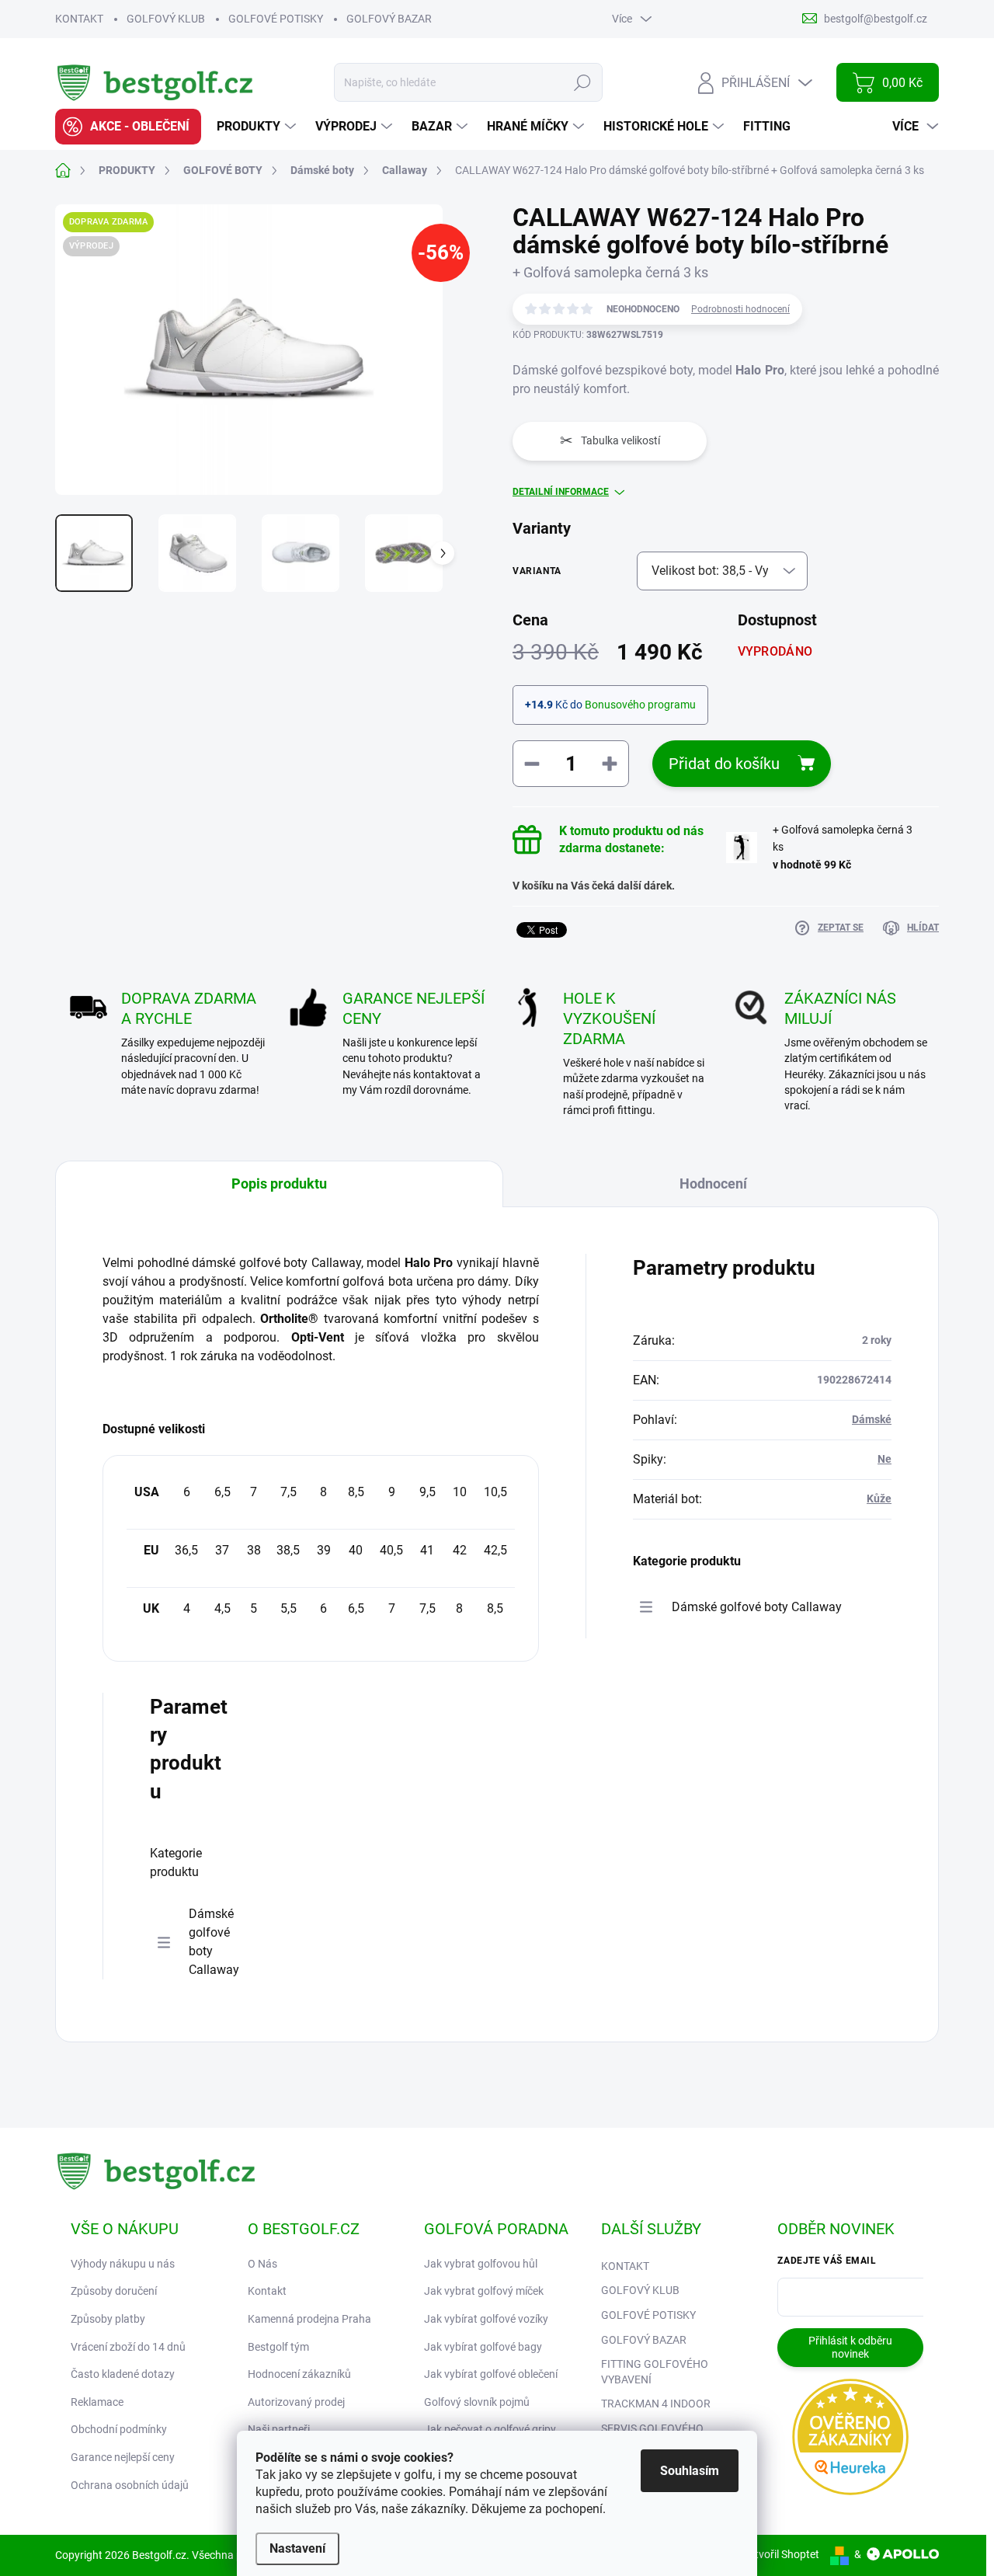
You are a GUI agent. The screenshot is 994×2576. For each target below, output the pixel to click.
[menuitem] (128, 127)
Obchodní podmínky (119, 2429)
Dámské (872, 1419)
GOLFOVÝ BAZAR (389, 19)
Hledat (583, 82)
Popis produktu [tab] (279, 1184)
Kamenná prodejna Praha (309, 2319)
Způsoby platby (108, 2319)
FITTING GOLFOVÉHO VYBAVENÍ (655, 2372)
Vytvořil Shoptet (781, 2554)
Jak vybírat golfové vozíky (486, 2319)
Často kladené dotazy (123, 2374)
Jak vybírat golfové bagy (483, 2347)
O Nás (262, 2264)
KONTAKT (79, 19)
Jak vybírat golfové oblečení (491, 2374)
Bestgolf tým (278, 2347)
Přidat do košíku (724, 764)
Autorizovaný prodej (296, 2402)
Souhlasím (690, 2471)
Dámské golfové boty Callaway (214, 1942)
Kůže (879, 1499)
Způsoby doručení (114, 2291)
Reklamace (97, 2402)
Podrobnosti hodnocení (740, 309)
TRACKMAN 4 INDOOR (656, 2404)
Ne (885, 1459)
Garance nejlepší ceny (123, 2457)
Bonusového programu (640, 705)
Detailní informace (561, 492)
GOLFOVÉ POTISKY (276, 19)
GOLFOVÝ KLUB (166, 19)
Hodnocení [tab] (713, 1184)
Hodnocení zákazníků (299, 2374)
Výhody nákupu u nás (123, 2264)
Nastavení (297, 2548)
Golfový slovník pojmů (477, 2402)
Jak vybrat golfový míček (484, 2291)
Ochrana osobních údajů (130, 2485)
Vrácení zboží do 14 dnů (128, 2347)
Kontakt (267, 2291)
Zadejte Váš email (827, 2261)
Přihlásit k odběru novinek (850, 2347)
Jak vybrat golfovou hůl (481, 2264)
